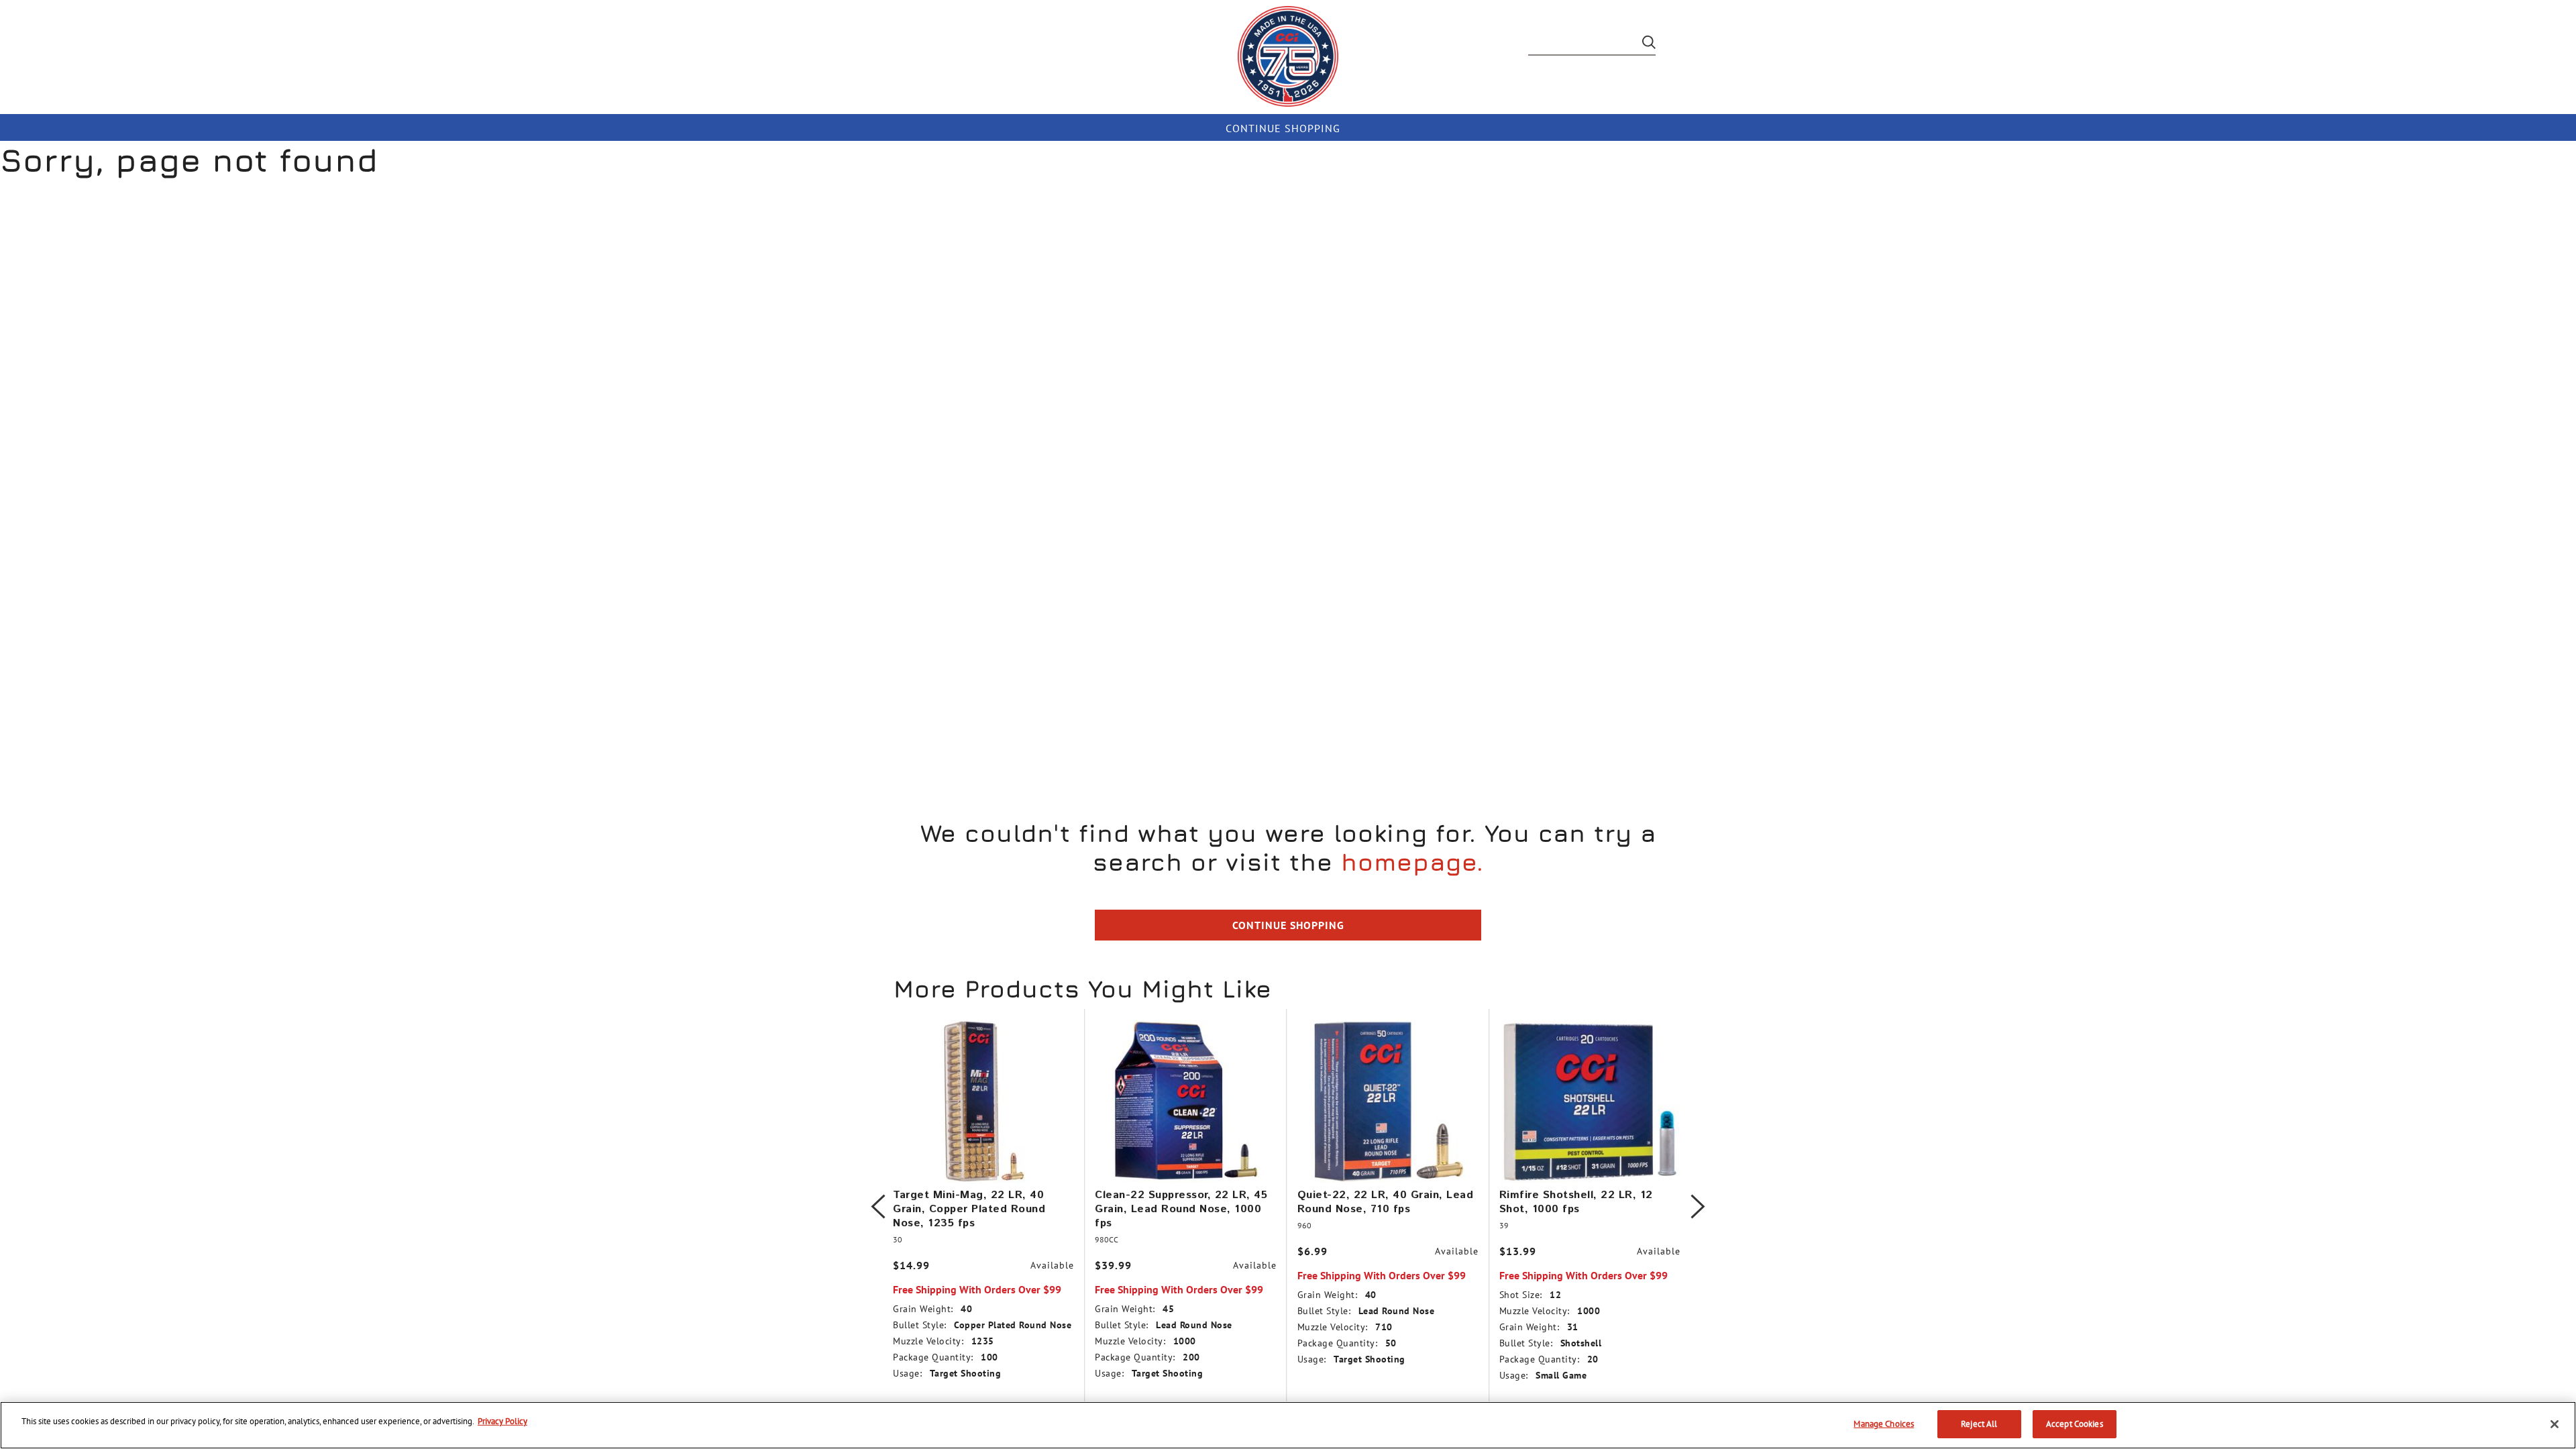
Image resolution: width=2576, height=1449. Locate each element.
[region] (1288, 1425)
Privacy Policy (502, 1421)
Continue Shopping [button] (1288, 925)
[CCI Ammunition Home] (1288, 56)
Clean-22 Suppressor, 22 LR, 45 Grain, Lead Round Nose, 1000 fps (1181, 1209)
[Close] (2555, 1424)
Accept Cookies (2075, 1424)
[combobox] (1592, 46)
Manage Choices (1884, 1424)
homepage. (1412, 862)
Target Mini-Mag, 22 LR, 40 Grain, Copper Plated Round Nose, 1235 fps (969, 1209)
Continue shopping (1283, 128)
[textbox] (1592, 46)
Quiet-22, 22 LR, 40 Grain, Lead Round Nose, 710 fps (1386, 1202)
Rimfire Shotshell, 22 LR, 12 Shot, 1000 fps (1576, 1202)
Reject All (1979, 1424)
